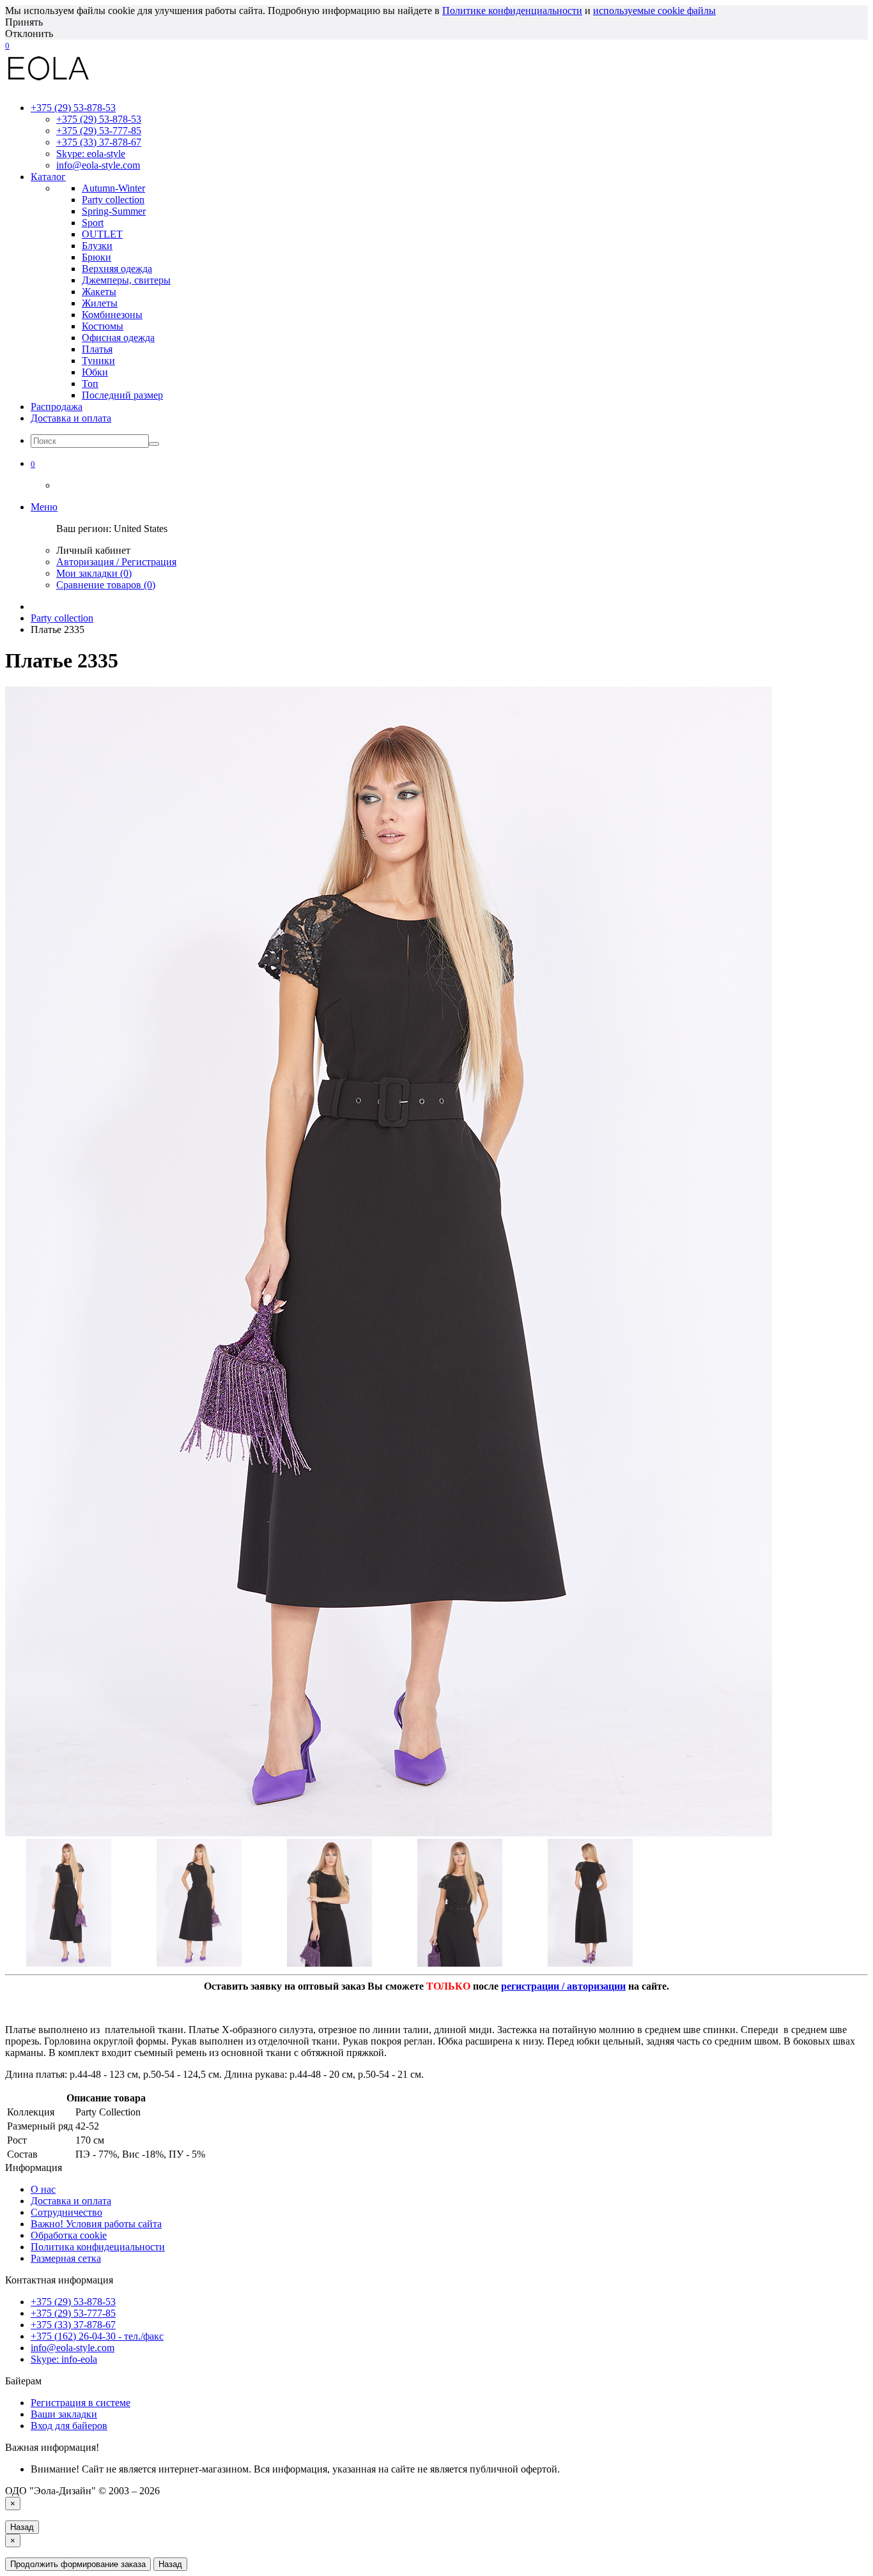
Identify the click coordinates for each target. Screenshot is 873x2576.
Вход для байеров (69, 2426)
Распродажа (57, 407)
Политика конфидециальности (98, 2247)
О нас (43, 2189)
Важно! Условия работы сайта (96, 2224)
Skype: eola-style (91, 154)
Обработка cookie (69, 2235)
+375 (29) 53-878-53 (99, 119)
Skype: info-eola (64, 2359)
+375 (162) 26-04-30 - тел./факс (97, 2336)
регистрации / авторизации (563, 1986)
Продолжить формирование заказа (78, 2564)
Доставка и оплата (71, 418)
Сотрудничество (66, 2212)
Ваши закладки (64, 2414)
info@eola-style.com (98, 165)
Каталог (48, 177)
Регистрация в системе (81, 2403)
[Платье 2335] (389, 1833)
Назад (22, 2527)
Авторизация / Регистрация (116, 562)
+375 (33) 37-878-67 (99, 142)
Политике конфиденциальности (512, 11)
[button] (33, 463)
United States (141, 529)
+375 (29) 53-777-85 (99, 131)
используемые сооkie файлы (654, 11)
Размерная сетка (66, 2258)
